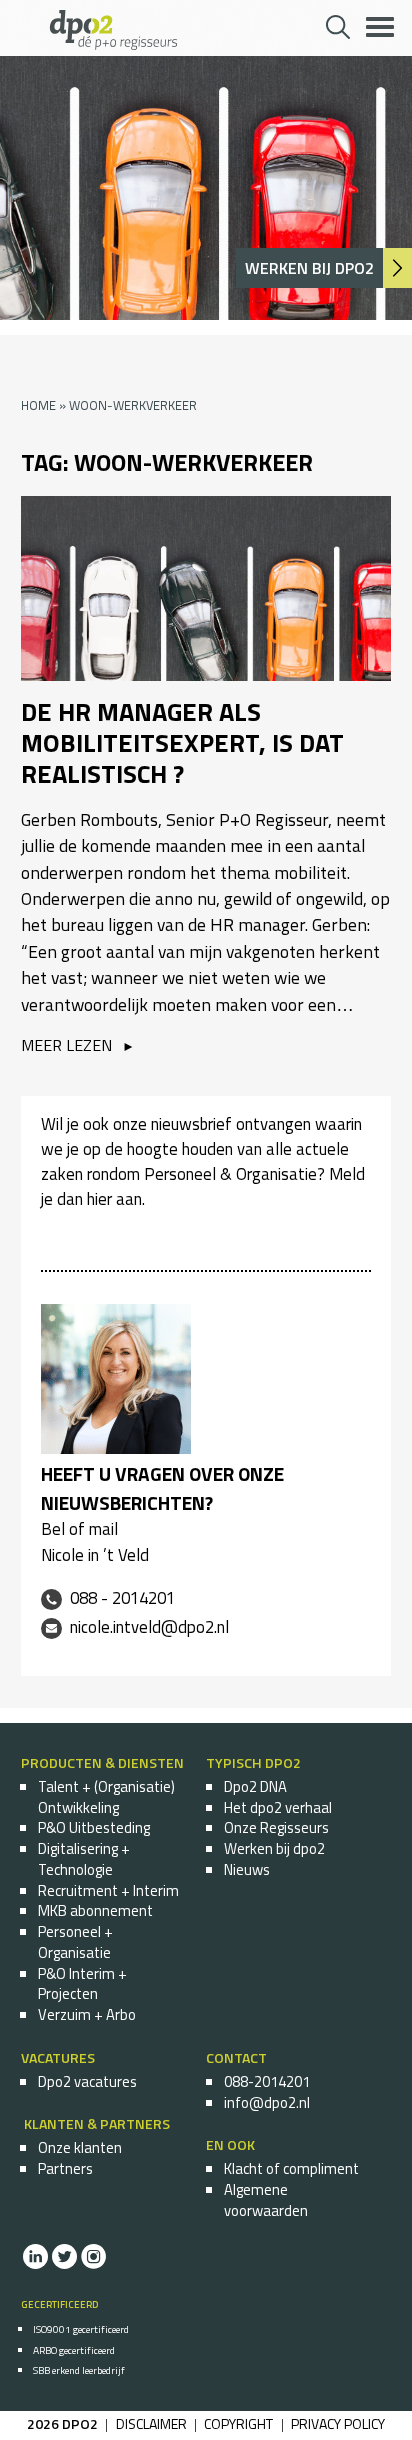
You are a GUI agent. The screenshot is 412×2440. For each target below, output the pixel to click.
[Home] (113, 44)
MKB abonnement (95, 1910)
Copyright (238, 2423)
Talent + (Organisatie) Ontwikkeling (106, 1797)
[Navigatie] (366, 15)
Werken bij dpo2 (274, 1848)
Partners (65, 2168)
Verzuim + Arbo (87, 2014)
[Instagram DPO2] (92, 2264)
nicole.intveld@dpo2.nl (149, 1627)
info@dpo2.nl (267, 2102)
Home (38, 405)
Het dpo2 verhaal (278, 1807)
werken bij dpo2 (309, 268)
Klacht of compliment (291, 2168)
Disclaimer (151, 2423)
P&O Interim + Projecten (82, 1984)
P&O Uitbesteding (94, 1827)
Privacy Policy (338, 2423)
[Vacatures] (397, 268)
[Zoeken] (337, 28)
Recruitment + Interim (108, 1890)
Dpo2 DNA (255, 1786)
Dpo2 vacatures (87, 2081)
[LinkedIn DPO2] (34, 2264)
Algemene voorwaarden (266, 2200)
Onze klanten (80, 2147)
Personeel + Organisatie (75, 1942)
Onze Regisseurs (276, 1827)
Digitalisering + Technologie (84, 1859)
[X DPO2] (63, 2264)
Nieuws (247, 1869)
